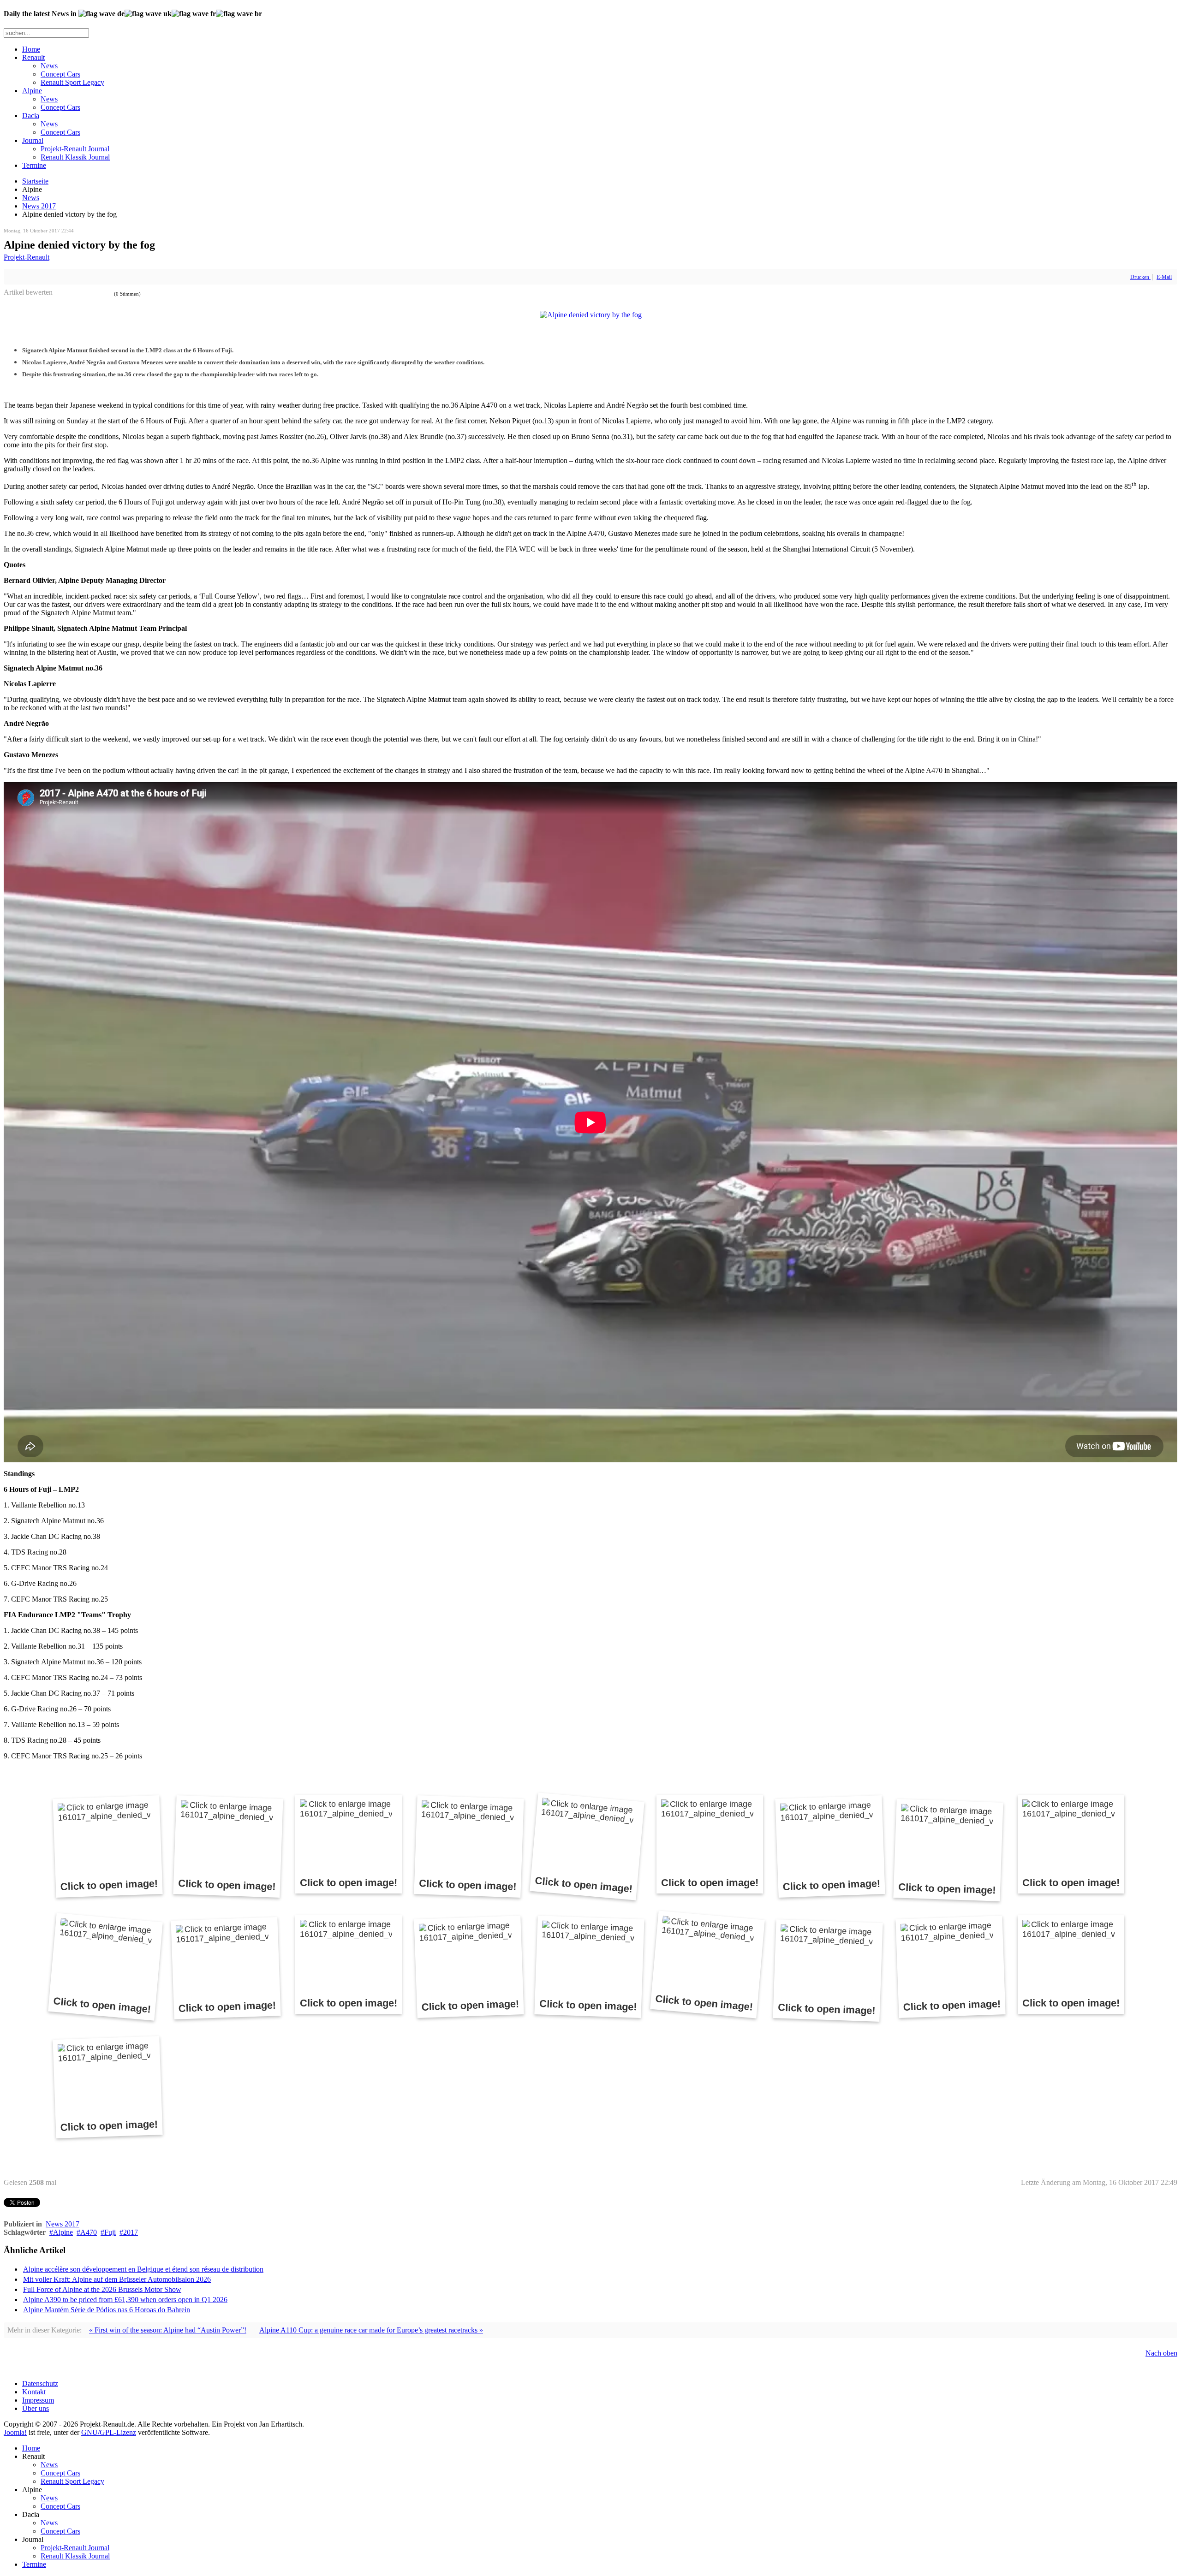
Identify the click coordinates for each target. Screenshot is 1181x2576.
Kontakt (34, 2392)
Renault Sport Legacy (72, 82)
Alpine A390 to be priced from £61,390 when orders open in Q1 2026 (125, 2300)
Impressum (38, 2400)
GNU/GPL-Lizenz (109, 2432)
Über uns (36, 2408)
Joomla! (15, 2432)
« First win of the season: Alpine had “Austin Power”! (168, 2330)
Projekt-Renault (27, 257)
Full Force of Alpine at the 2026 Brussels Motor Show (102, 2289)
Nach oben (1161, 2353)
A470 (89, 2232)
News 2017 (39, 206)
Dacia (31, 116)
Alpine (32, 91)
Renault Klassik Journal (75, 157)
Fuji (110, 2232)
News (49, 66)
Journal (33, 140)
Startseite (35, 181)
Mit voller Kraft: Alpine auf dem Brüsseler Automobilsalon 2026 (117, 2279)
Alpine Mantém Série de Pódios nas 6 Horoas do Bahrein (107, 2310)
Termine (34, 165)
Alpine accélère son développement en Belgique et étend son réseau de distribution (143, 2269)
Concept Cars (60, 74)
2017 (131, 2232)
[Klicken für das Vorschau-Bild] (591, 315)
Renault (33, 57)
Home (31, 49)
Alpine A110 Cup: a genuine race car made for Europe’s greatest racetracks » (371, 2330)
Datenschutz (40, 2383)
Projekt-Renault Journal (75, 149)
